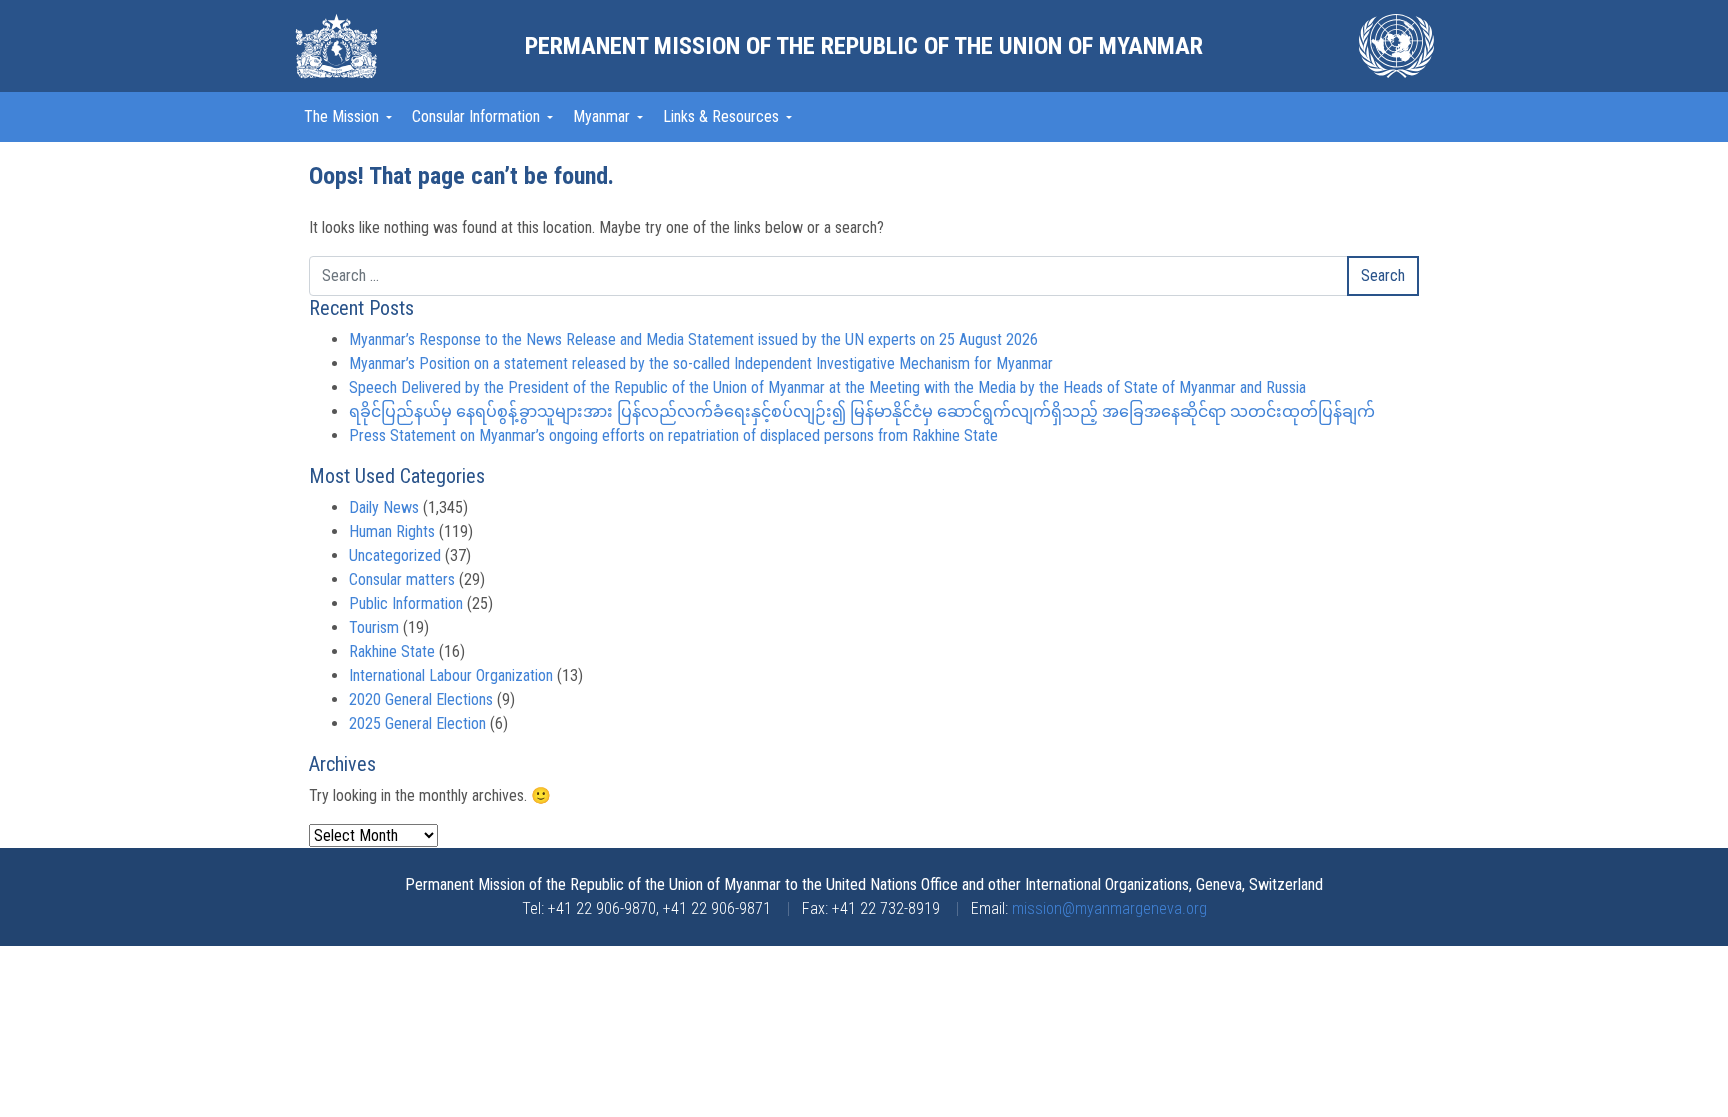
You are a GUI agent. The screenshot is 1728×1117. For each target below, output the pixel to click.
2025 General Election (417, 723)
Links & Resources (723, 116)
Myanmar (603, 116)
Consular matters (402, 579)
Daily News (384, 507)
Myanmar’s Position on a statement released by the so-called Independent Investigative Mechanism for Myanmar (701, 363)
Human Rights (392, 531)
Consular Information (478, 116)
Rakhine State (392, 651)
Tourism (374, 627)
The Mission (343, 116)
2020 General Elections (421, 699)
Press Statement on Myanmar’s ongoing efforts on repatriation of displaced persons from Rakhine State (673, 435)
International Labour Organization (451, 675)
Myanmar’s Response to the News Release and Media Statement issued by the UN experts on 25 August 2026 (693, 339)
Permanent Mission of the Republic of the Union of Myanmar (864, 46)
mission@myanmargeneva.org (1109, 908)
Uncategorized (395, 555)
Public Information (406, 603)
